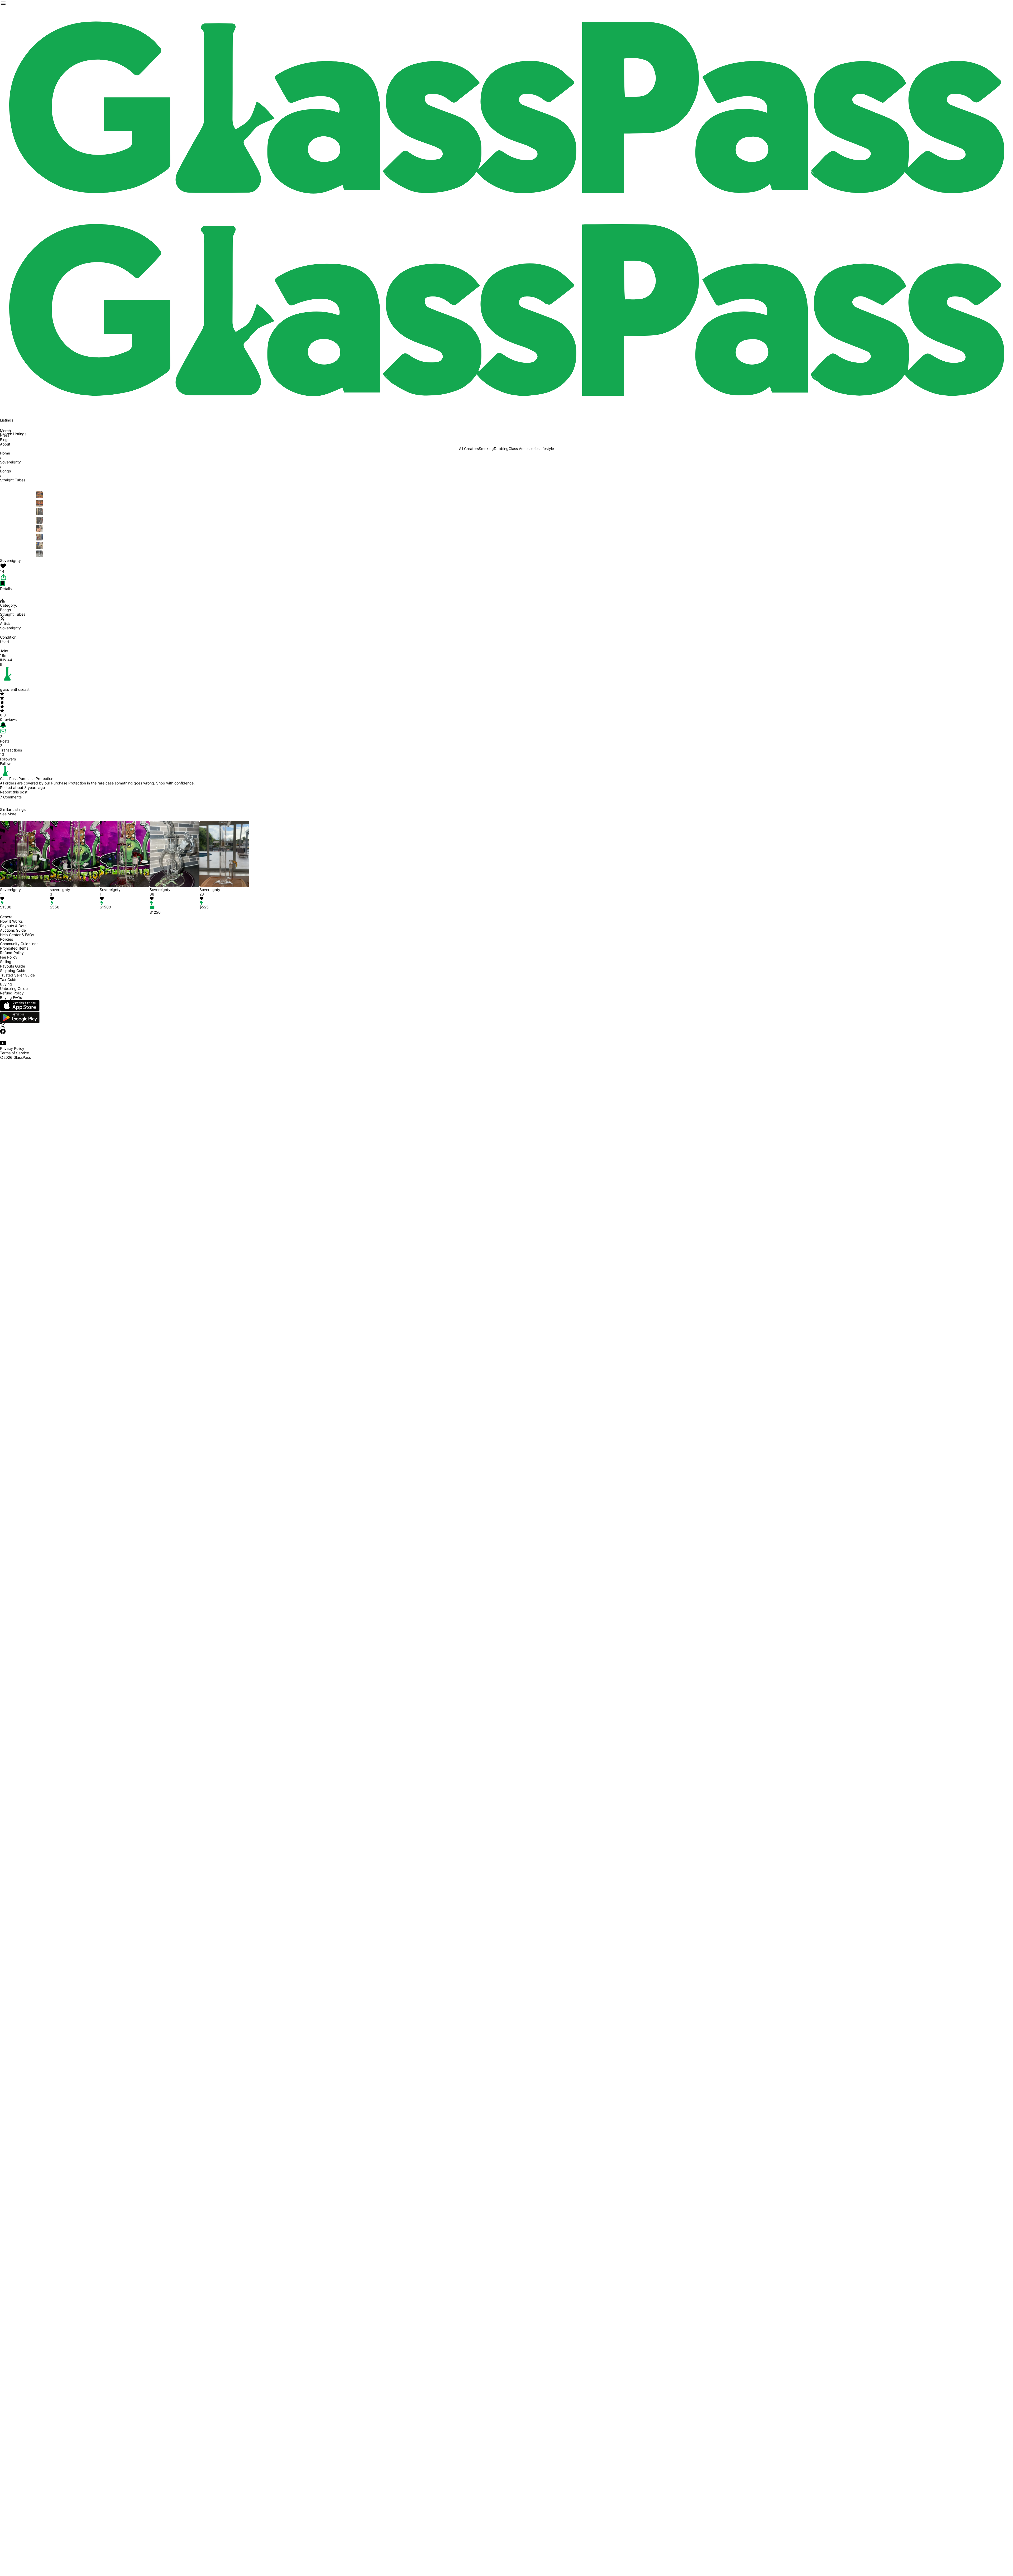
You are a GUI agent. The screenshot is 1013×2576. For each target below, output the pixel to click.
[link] (524, 449)
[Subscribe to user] (506, 725)
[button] (25, 899)
